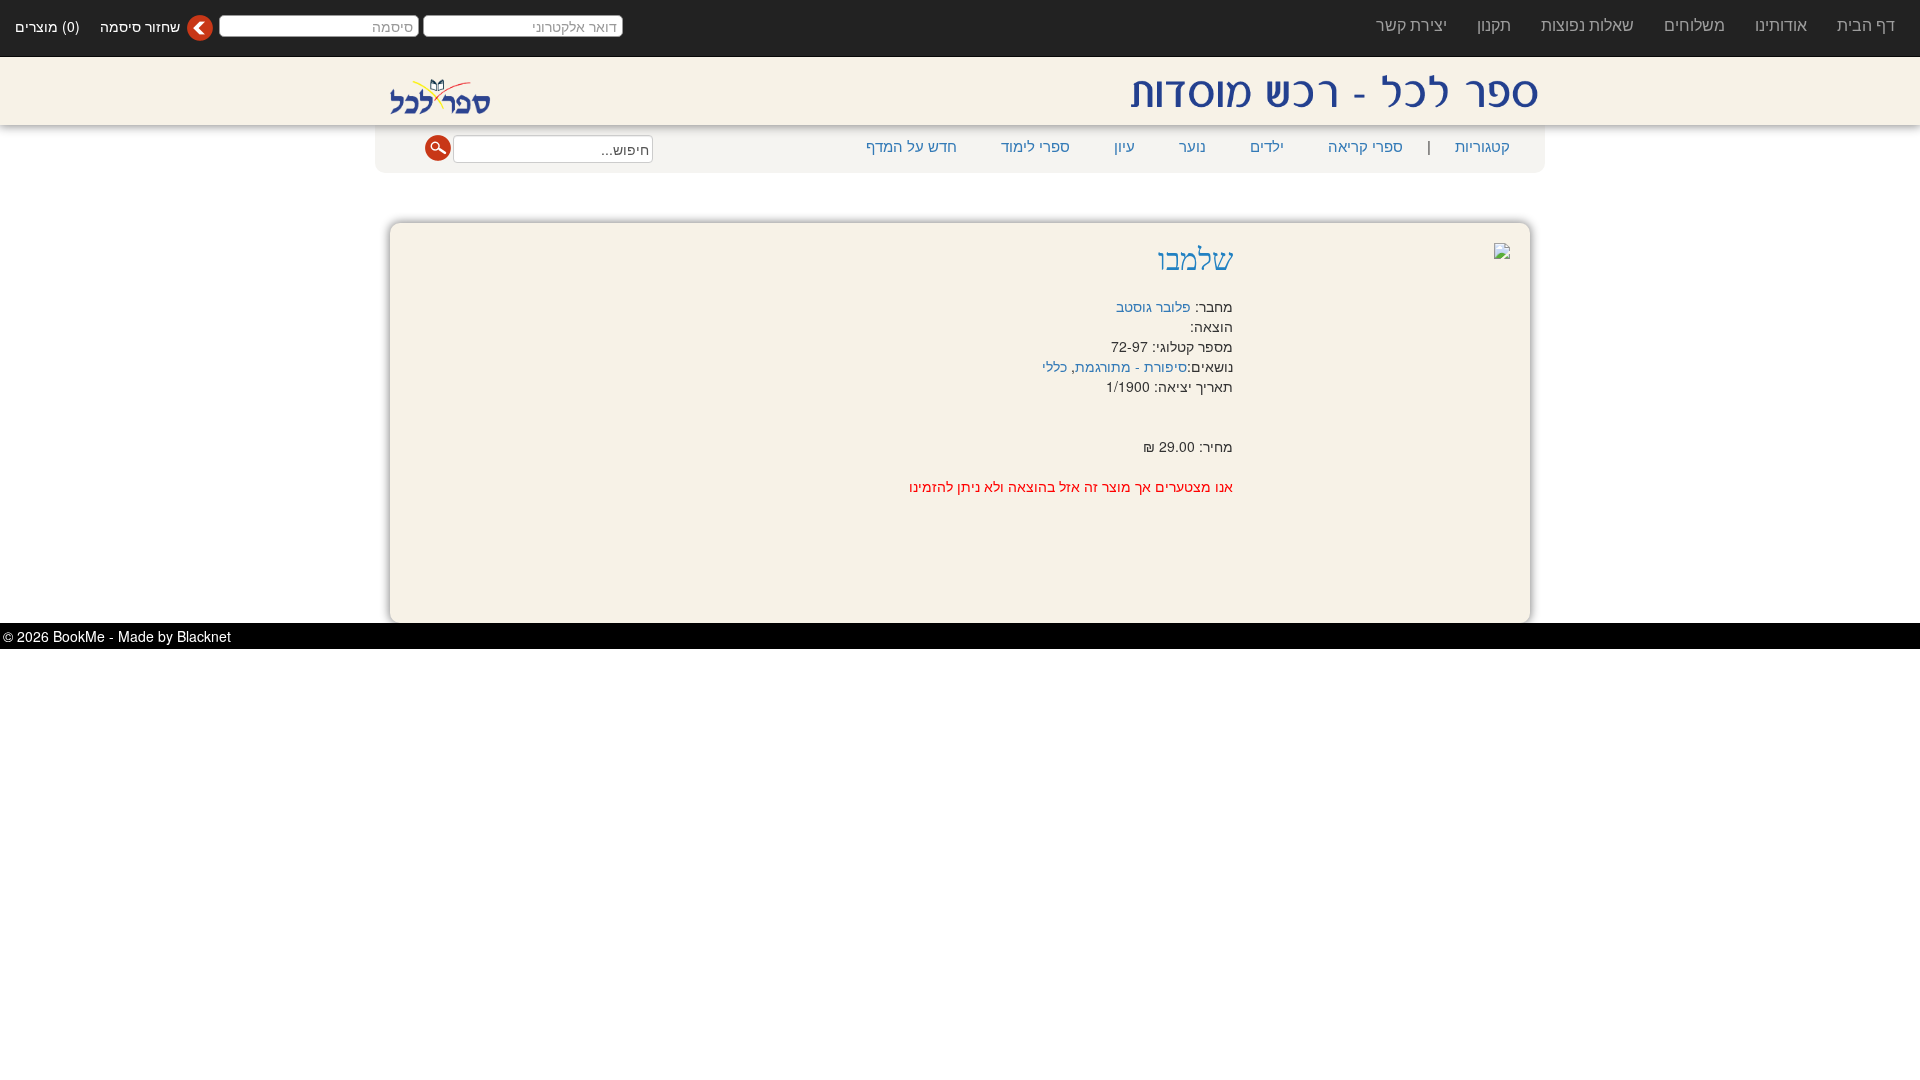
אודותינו (1781, 24)
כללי (1054, 366)
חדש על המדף (911, 145)
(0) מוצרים (47, 26)
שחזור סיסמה (140, 26)
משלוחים (1694, 24)
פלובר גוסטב (1153, 306)
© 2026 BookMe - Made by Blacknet (117, 636)
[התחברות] (199, 28)
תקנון (1494, 24)
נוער (1192, 145)
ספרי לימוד (1035, 145)
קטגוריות (1480, 145)
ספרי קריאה (1365, 145)
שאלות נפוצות (1587, 24)
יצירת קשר (1411, 24)
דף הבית (1866, 24)
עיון (1124, 145)
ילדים (1267, 145)
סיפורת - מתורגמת (1131, 366)
